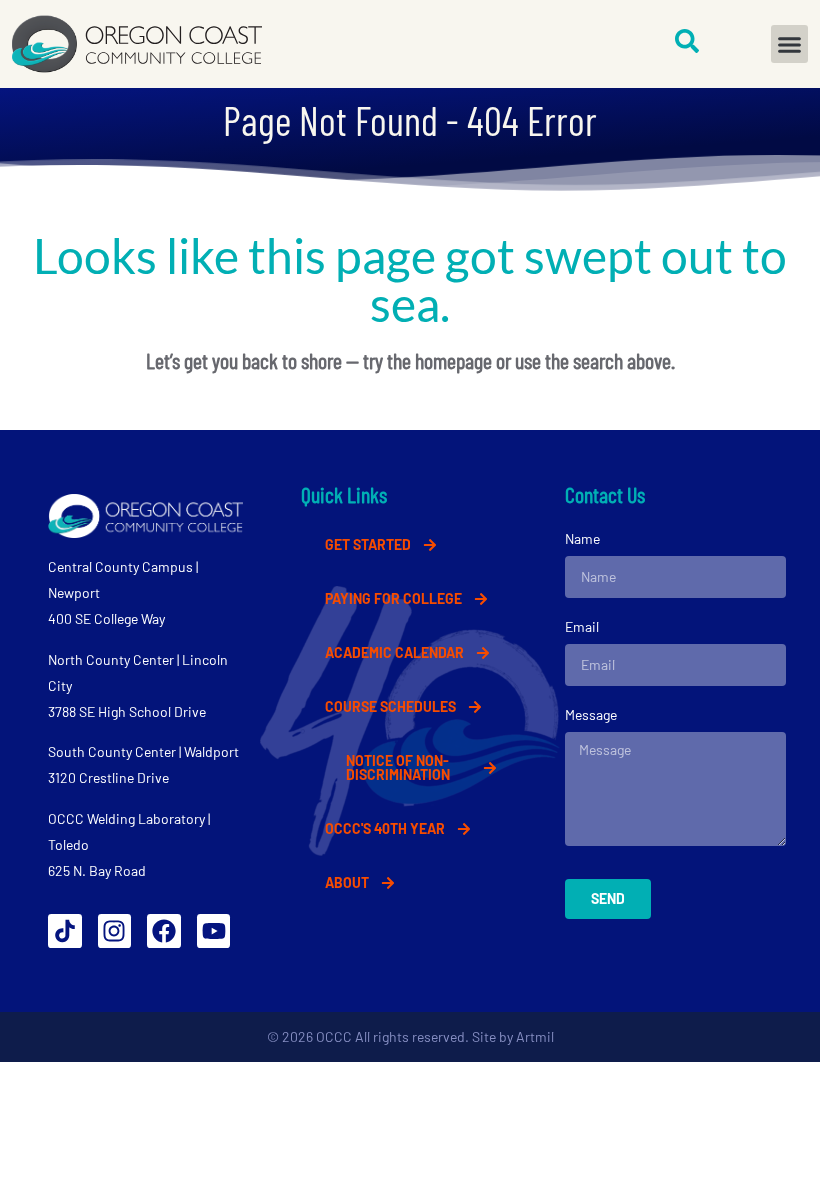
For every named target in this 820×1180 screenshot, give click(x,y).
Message (591, 714)
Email (582, 626)
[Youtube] (214, 931)
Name (582, 538)
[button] (790, 44)
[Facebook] (164, 931)
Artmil (535, 1036)
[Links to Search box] (687, 41)
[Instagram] (115, 931)
